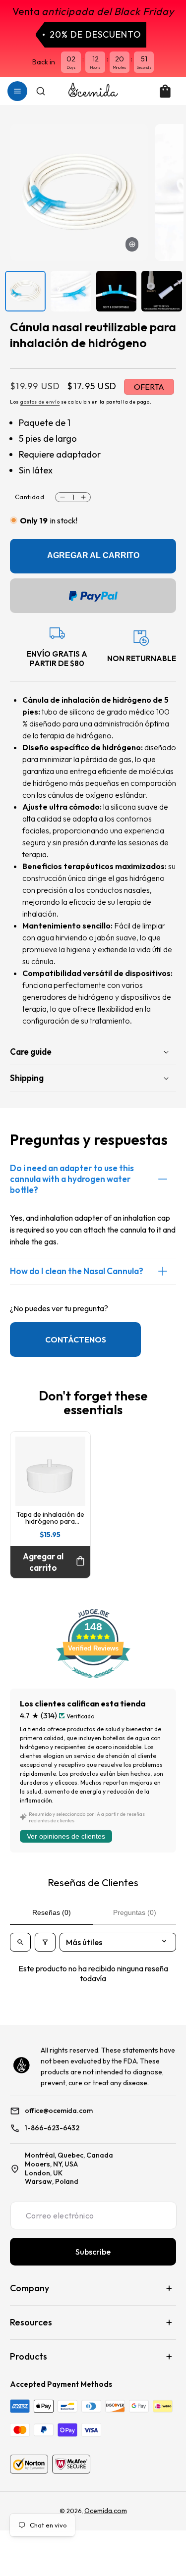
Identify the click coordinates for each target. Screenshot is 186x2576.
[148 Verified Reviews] (93, 1683)
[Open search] (20, 1942)
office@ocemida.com (59, 2111)
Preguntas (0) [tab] (135, 1912)
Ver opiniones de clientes (66, 1836)
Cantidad (30, 497)
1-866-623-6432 (52, 2128)
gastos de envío (40, 402)
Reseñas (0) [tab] (52, 1912)
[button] (17, 91)
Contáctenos (76, 1340)
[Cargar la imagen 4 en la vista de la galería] (162, 291)
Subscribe (93, 2252)
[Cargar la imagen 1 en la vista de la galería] (25, 291)
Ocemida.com (106, 2511)
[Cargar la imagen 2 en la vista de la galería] (71, 291)
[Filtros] (45, 1942)
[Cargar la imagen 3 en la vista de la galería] (117, 291)
